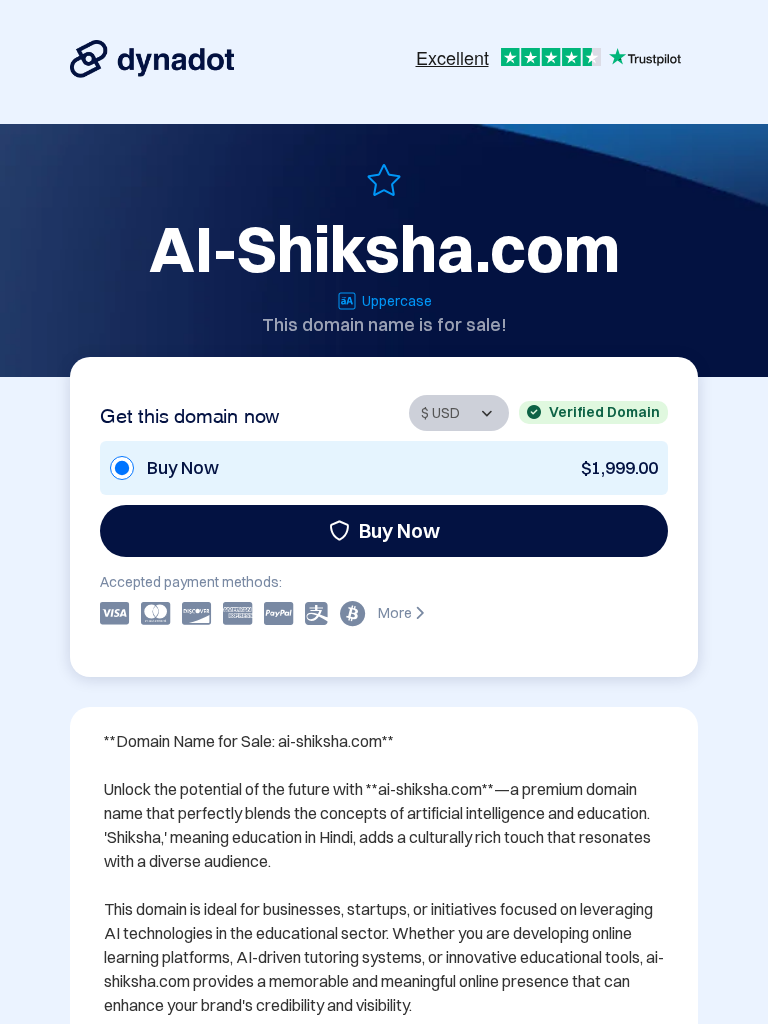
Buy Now (399, 530)
